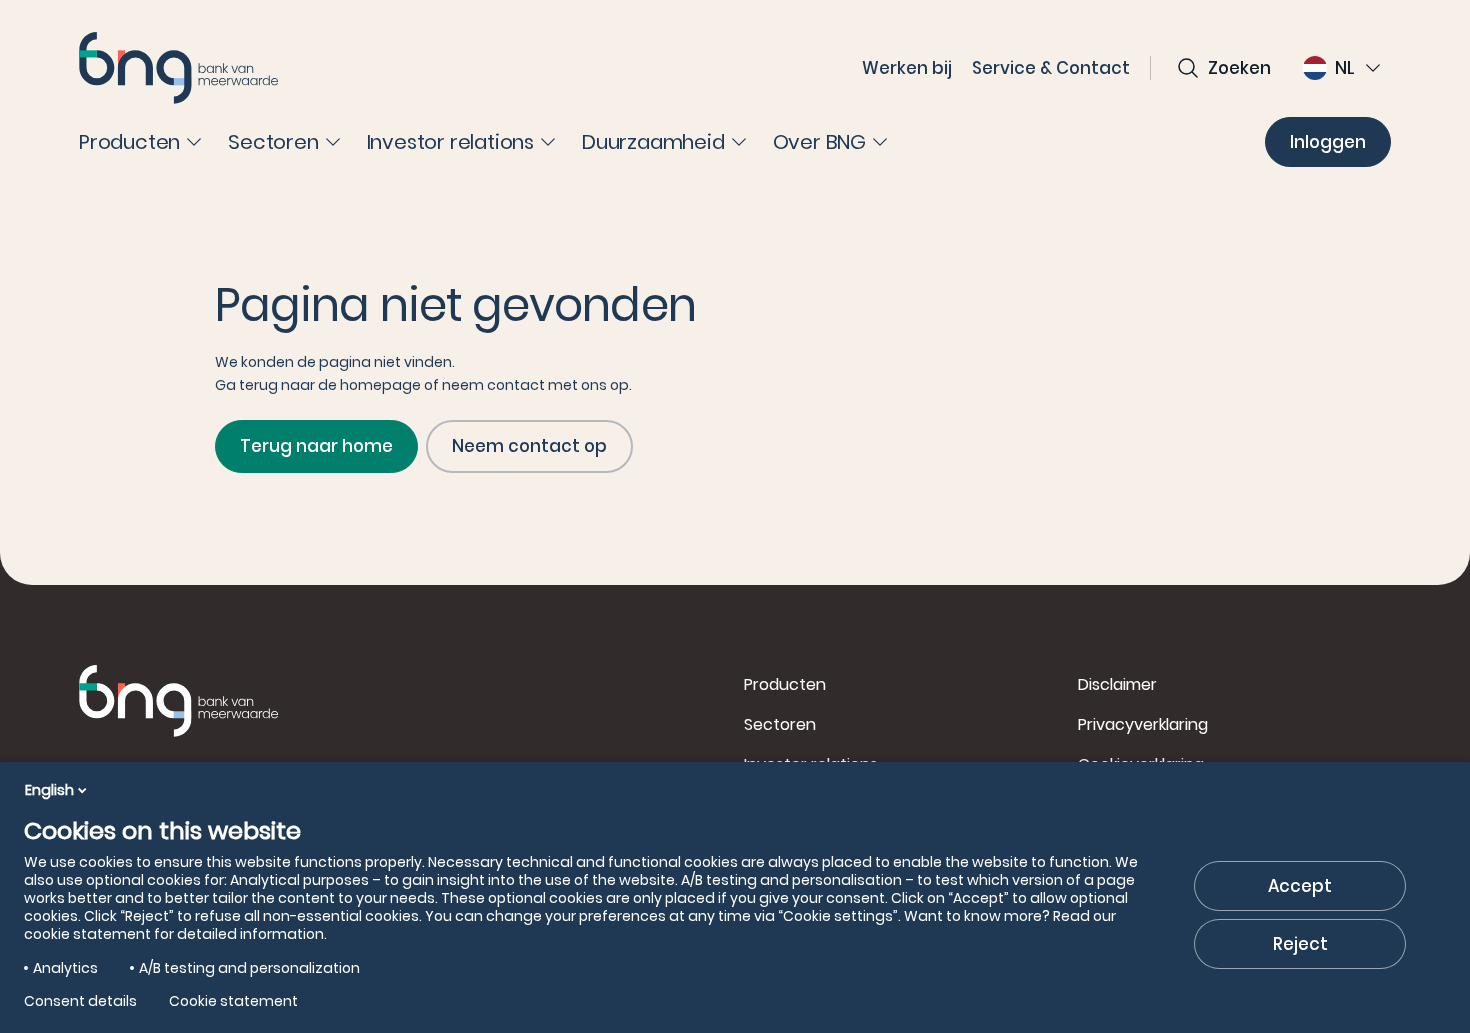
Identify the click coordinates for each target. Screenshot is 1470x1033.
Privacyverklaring (1143, 724)
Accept (1300, 886)
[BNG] (179, 68)
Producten (785, 684)
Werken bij (907, 68)
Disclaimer (1117, 684)
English (49, 790)
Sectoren (780, 724)
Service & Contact (1051, 68)
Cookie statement (233, 1001)
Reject (1300, 944)
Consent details (80, 1001)
